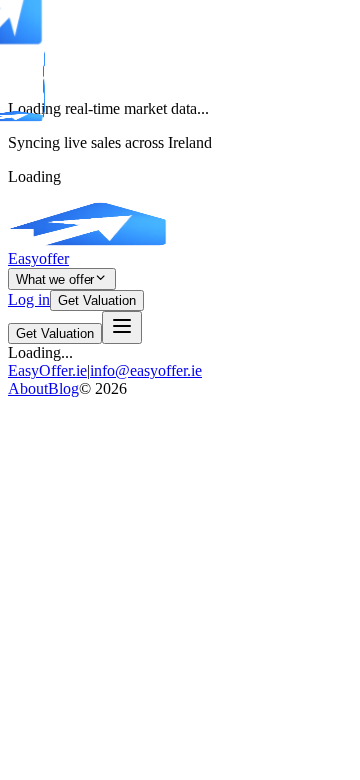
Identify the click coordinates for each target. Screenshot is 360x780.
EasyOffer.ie (47, 370)
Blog (63, 388)
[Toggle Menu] (122, 327)
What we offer (55, 279)
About (28, 388)
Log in (29, 299)
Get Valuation (97, 300)
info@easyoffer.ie (146, 370)
